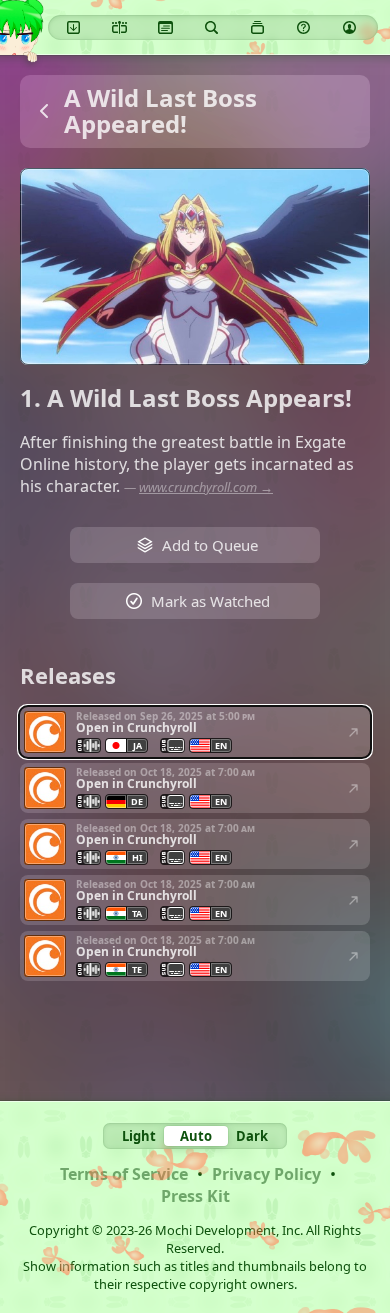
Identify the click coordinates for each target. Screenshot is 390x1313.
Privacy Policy (266, 1174)
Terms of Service (124, 1174)
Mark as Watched (210, 601)
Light (139, 1136)
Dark (252, 1136)
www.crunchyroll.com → (206, 487)
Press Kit (195, 1196)
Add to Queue (210, 545)
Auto (196, 1136)
